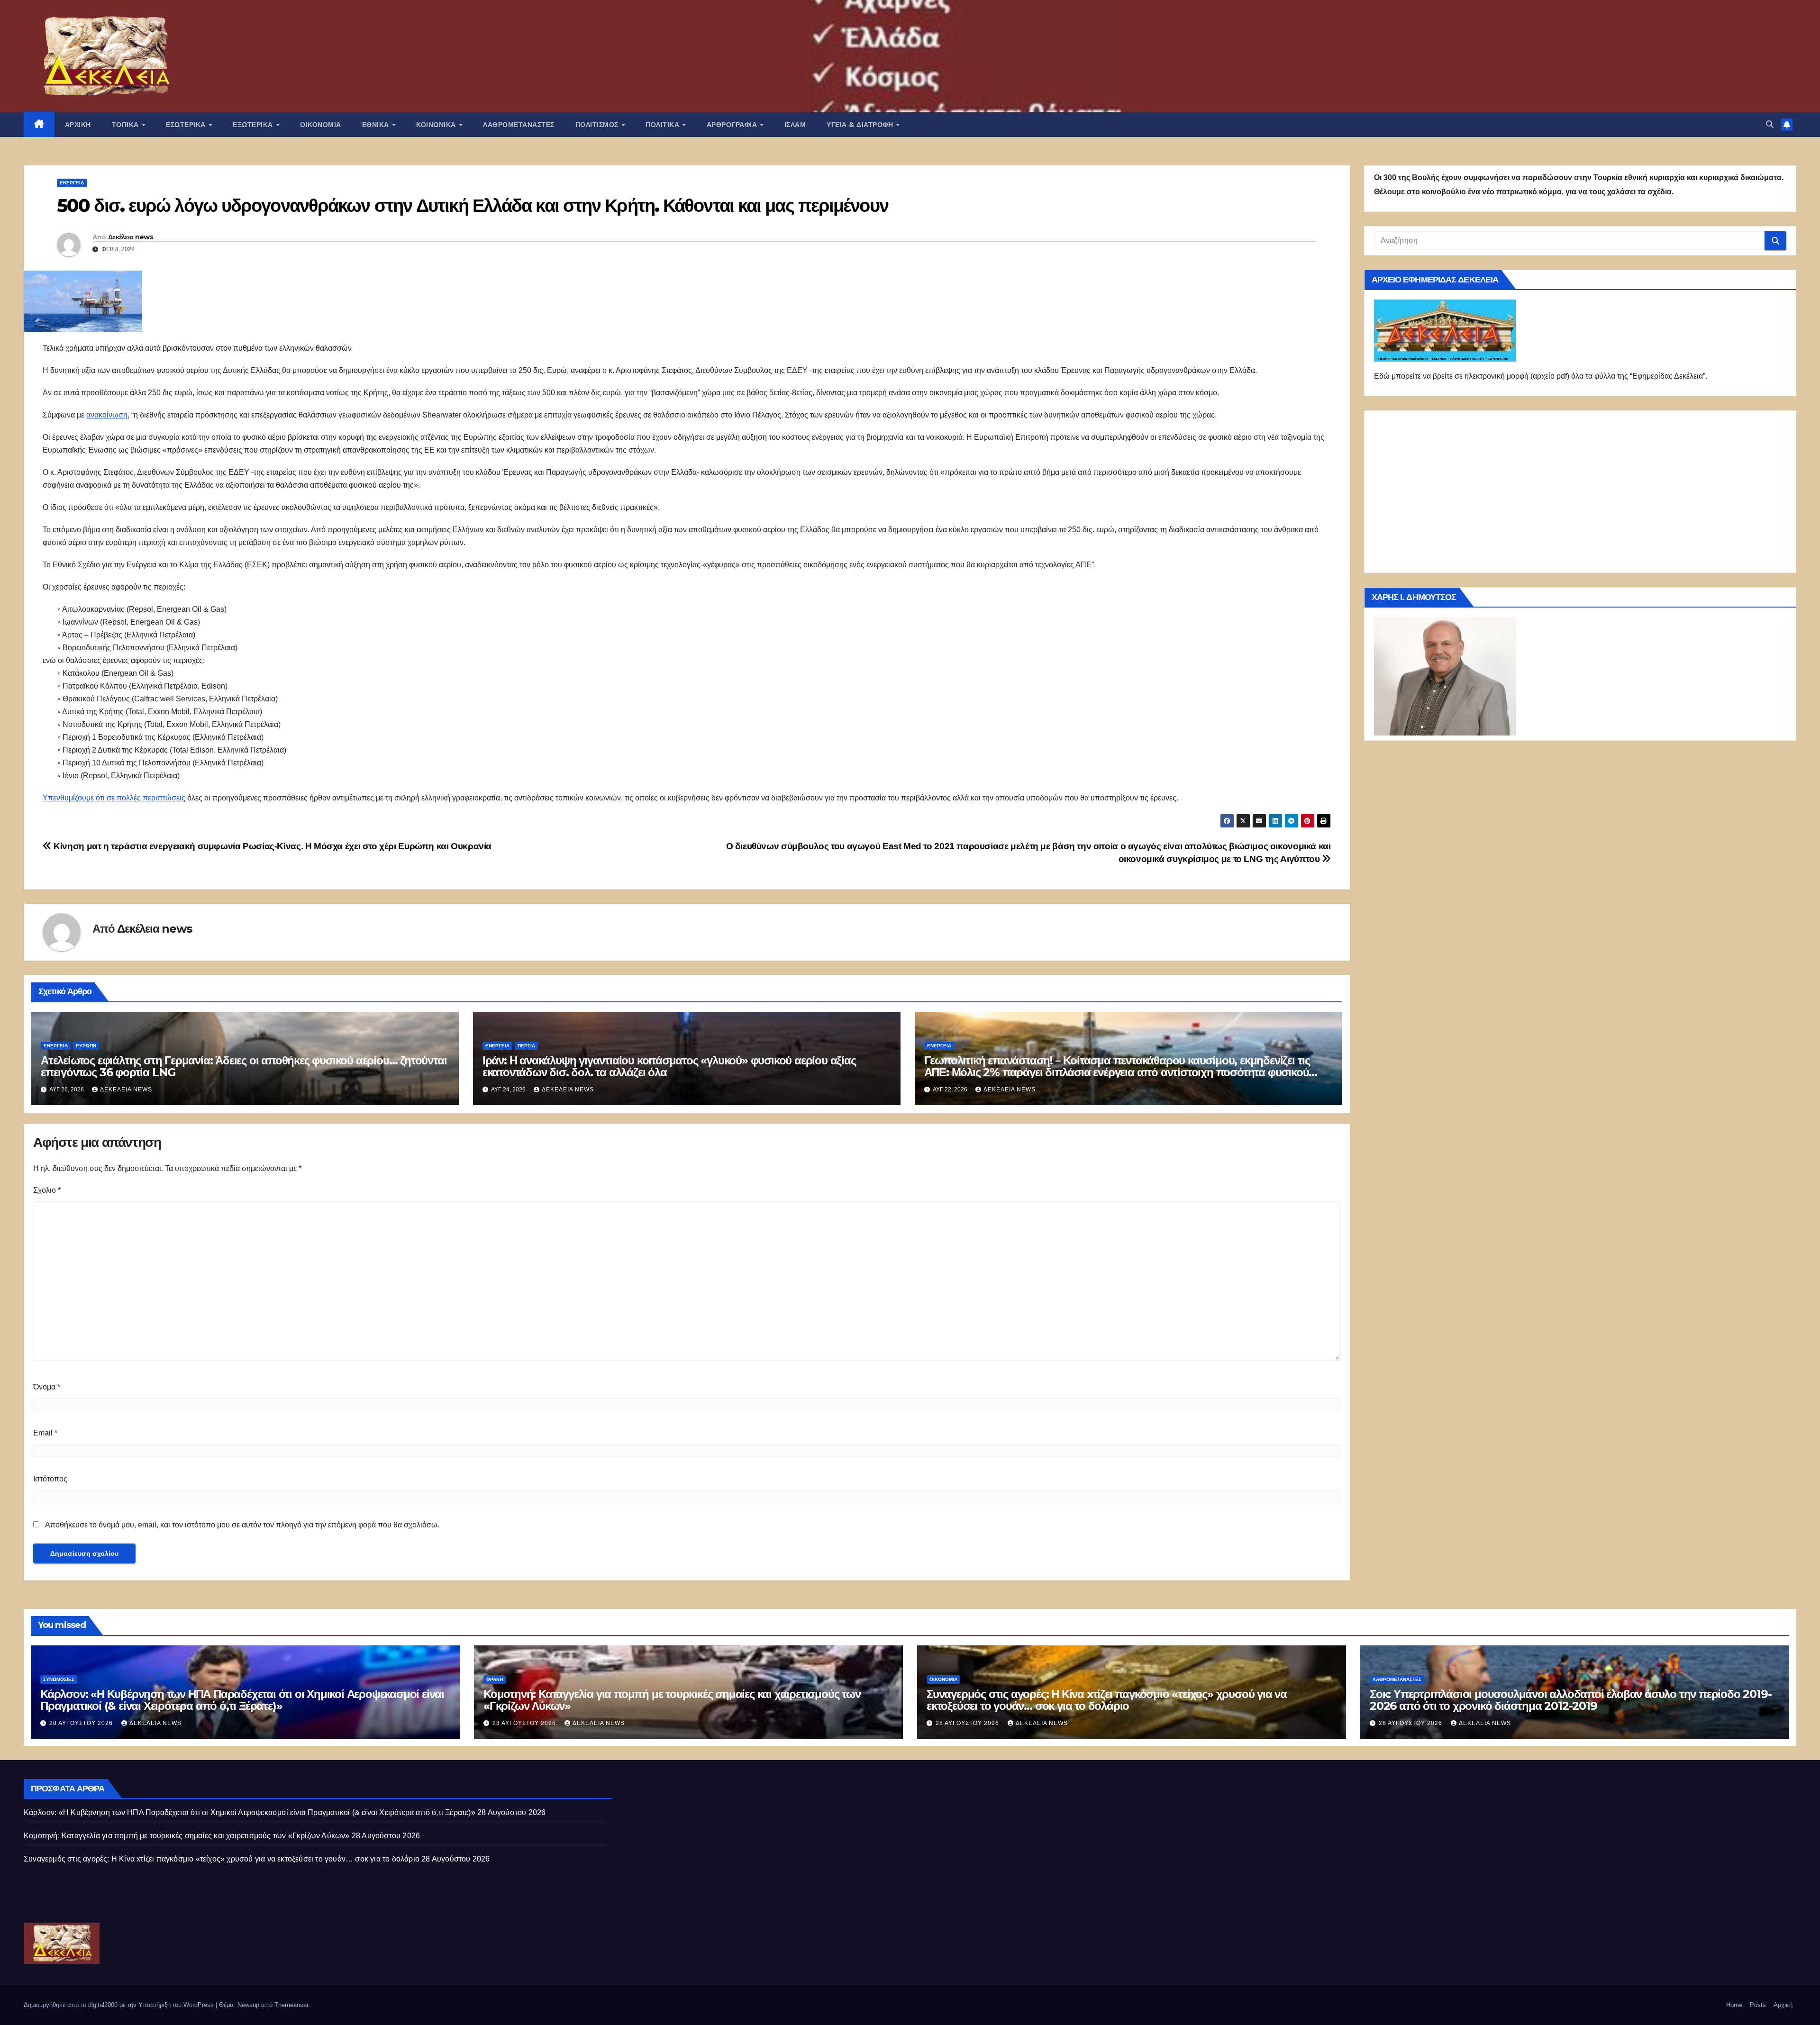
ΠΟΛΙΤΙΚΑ (664, 125)
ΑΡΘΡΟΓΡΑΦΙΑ (733, 125)
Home (1734, 2005)
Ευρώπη (86, 1046)
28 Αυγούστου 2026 (82, 1723)
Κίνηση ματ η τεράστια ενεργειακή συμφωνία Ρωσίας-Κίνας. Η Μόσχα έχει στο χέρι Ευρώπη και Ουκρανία (272, 846)
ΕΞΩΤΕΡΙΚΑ (254, 125)
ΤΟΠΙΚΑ (127, 125)
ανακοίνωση (107, 415)
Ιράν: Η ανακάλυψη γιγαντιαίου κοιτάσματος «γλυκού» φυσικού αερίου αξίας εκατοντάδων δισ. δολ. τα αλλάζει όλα (669, 1066)
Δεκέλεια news (131, 237)
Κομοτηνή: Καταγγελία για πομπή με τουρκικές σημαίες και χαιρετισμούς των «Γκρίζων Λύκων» (672, 1700)
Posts (1758, 2005)
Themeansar (291, 2005)
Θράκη (495, 1679)
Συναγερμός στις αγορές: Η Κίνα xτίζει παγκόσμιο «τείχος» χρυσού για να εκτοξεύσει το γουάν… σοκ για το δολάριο (1107, 1700)
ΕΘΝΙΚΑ (377, 125)
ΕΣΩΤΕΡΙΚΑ (187, 125)
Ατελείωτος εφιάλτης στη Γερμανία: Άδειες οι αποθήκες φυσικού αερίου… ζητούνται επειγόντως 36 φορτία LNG (244, 1066)
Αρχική (1783, 2005)
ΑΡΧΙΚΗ (78, 125)
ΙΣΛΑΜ (795, 125)
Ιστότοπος (50, 1479)
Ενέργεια (72, 183)
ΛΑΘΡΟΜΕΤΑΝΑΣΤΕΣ (519, 125)
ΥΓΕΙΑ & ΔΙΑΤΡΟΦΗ (861, 125)
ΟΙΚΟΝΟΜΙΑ (321, 125)
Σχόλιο (47, 1190)
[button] (1770, 124)
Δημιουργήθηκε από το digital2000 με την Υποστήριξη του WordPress (120, 2005)
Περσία (526, 1046)
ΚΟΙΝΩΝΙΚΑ (437, 125)
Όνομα (47, 1387)
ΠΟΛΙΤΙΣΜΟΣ (598, 125)
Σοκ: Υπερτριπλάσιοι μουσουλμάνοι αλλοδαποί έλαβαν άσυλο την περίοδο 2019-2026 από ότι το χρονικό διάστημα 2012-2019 (1570, 1700)
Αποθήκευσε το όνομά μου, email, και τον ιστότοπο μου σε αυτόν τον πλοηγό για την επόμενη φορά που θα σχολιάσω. (242, 1525)
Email (45, 1433)
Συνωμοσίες (59, 1679)
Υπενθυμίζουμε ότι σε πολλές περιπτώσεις (115, 798)
